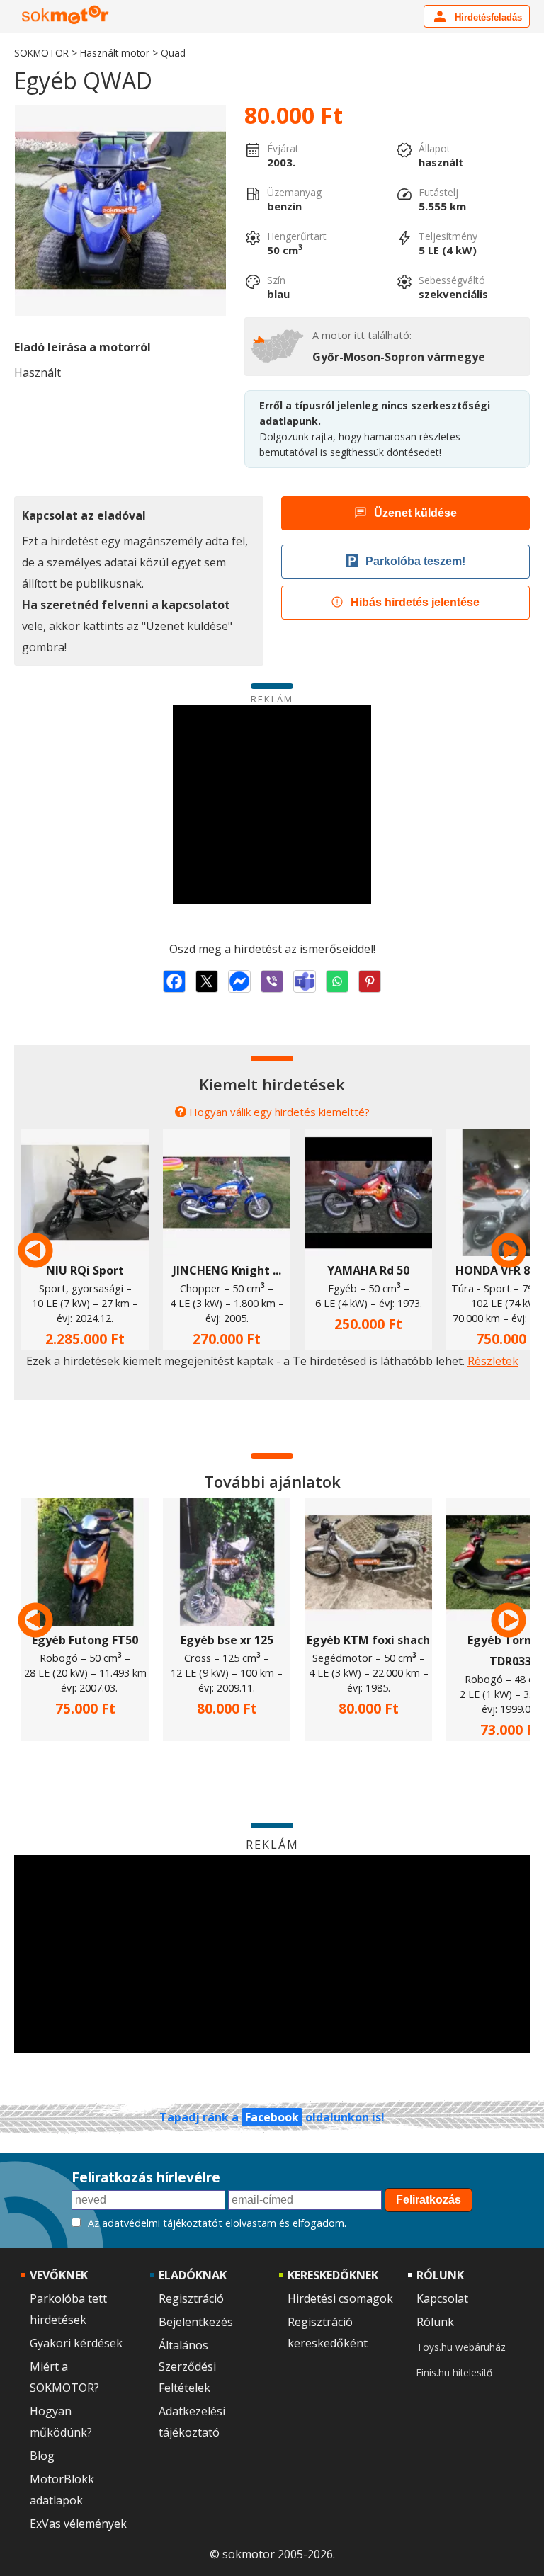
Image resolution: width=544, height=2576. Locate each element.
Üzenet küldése (415, 513)
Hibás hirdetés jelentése (415, 602)
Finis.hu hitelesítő (454, 2372)
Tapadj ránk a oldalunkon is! (272, 2117)
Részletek (493, 1361)
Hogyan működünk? (61, 2422)
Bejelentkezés (196, 2322)
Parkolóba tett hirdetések (68, 2309)
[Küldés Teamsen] (305, 981)
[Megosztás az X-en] (207, 981)
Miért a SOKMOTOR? (64, 2377)
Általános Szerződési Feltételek (187, 2366)
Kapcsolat (442, 2298)
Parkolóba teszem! (415, 561)
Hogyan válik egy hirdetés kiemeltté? (279, 1112)
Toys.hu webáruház (461, 2347)
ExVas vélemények (78, 2524)
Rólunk (435, 2322)
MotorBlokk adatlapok (62, 2490)
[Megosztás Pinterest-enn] (370, 981)
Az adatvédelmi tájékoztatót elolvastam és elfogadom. (217, 2223)
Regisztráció (191, 2298)
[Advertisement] (272, 804)
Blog (42, 2456)
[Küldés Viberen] (272, 981)
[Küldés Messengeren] (239, 981)
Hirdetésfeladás (487, 17)
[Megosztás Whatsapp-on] (337, 981)
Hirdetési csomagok (340, 2298)
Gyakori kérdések (76, 2343)
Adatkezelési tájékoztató (192, 2422)
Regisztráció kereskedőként (328, 2332)
